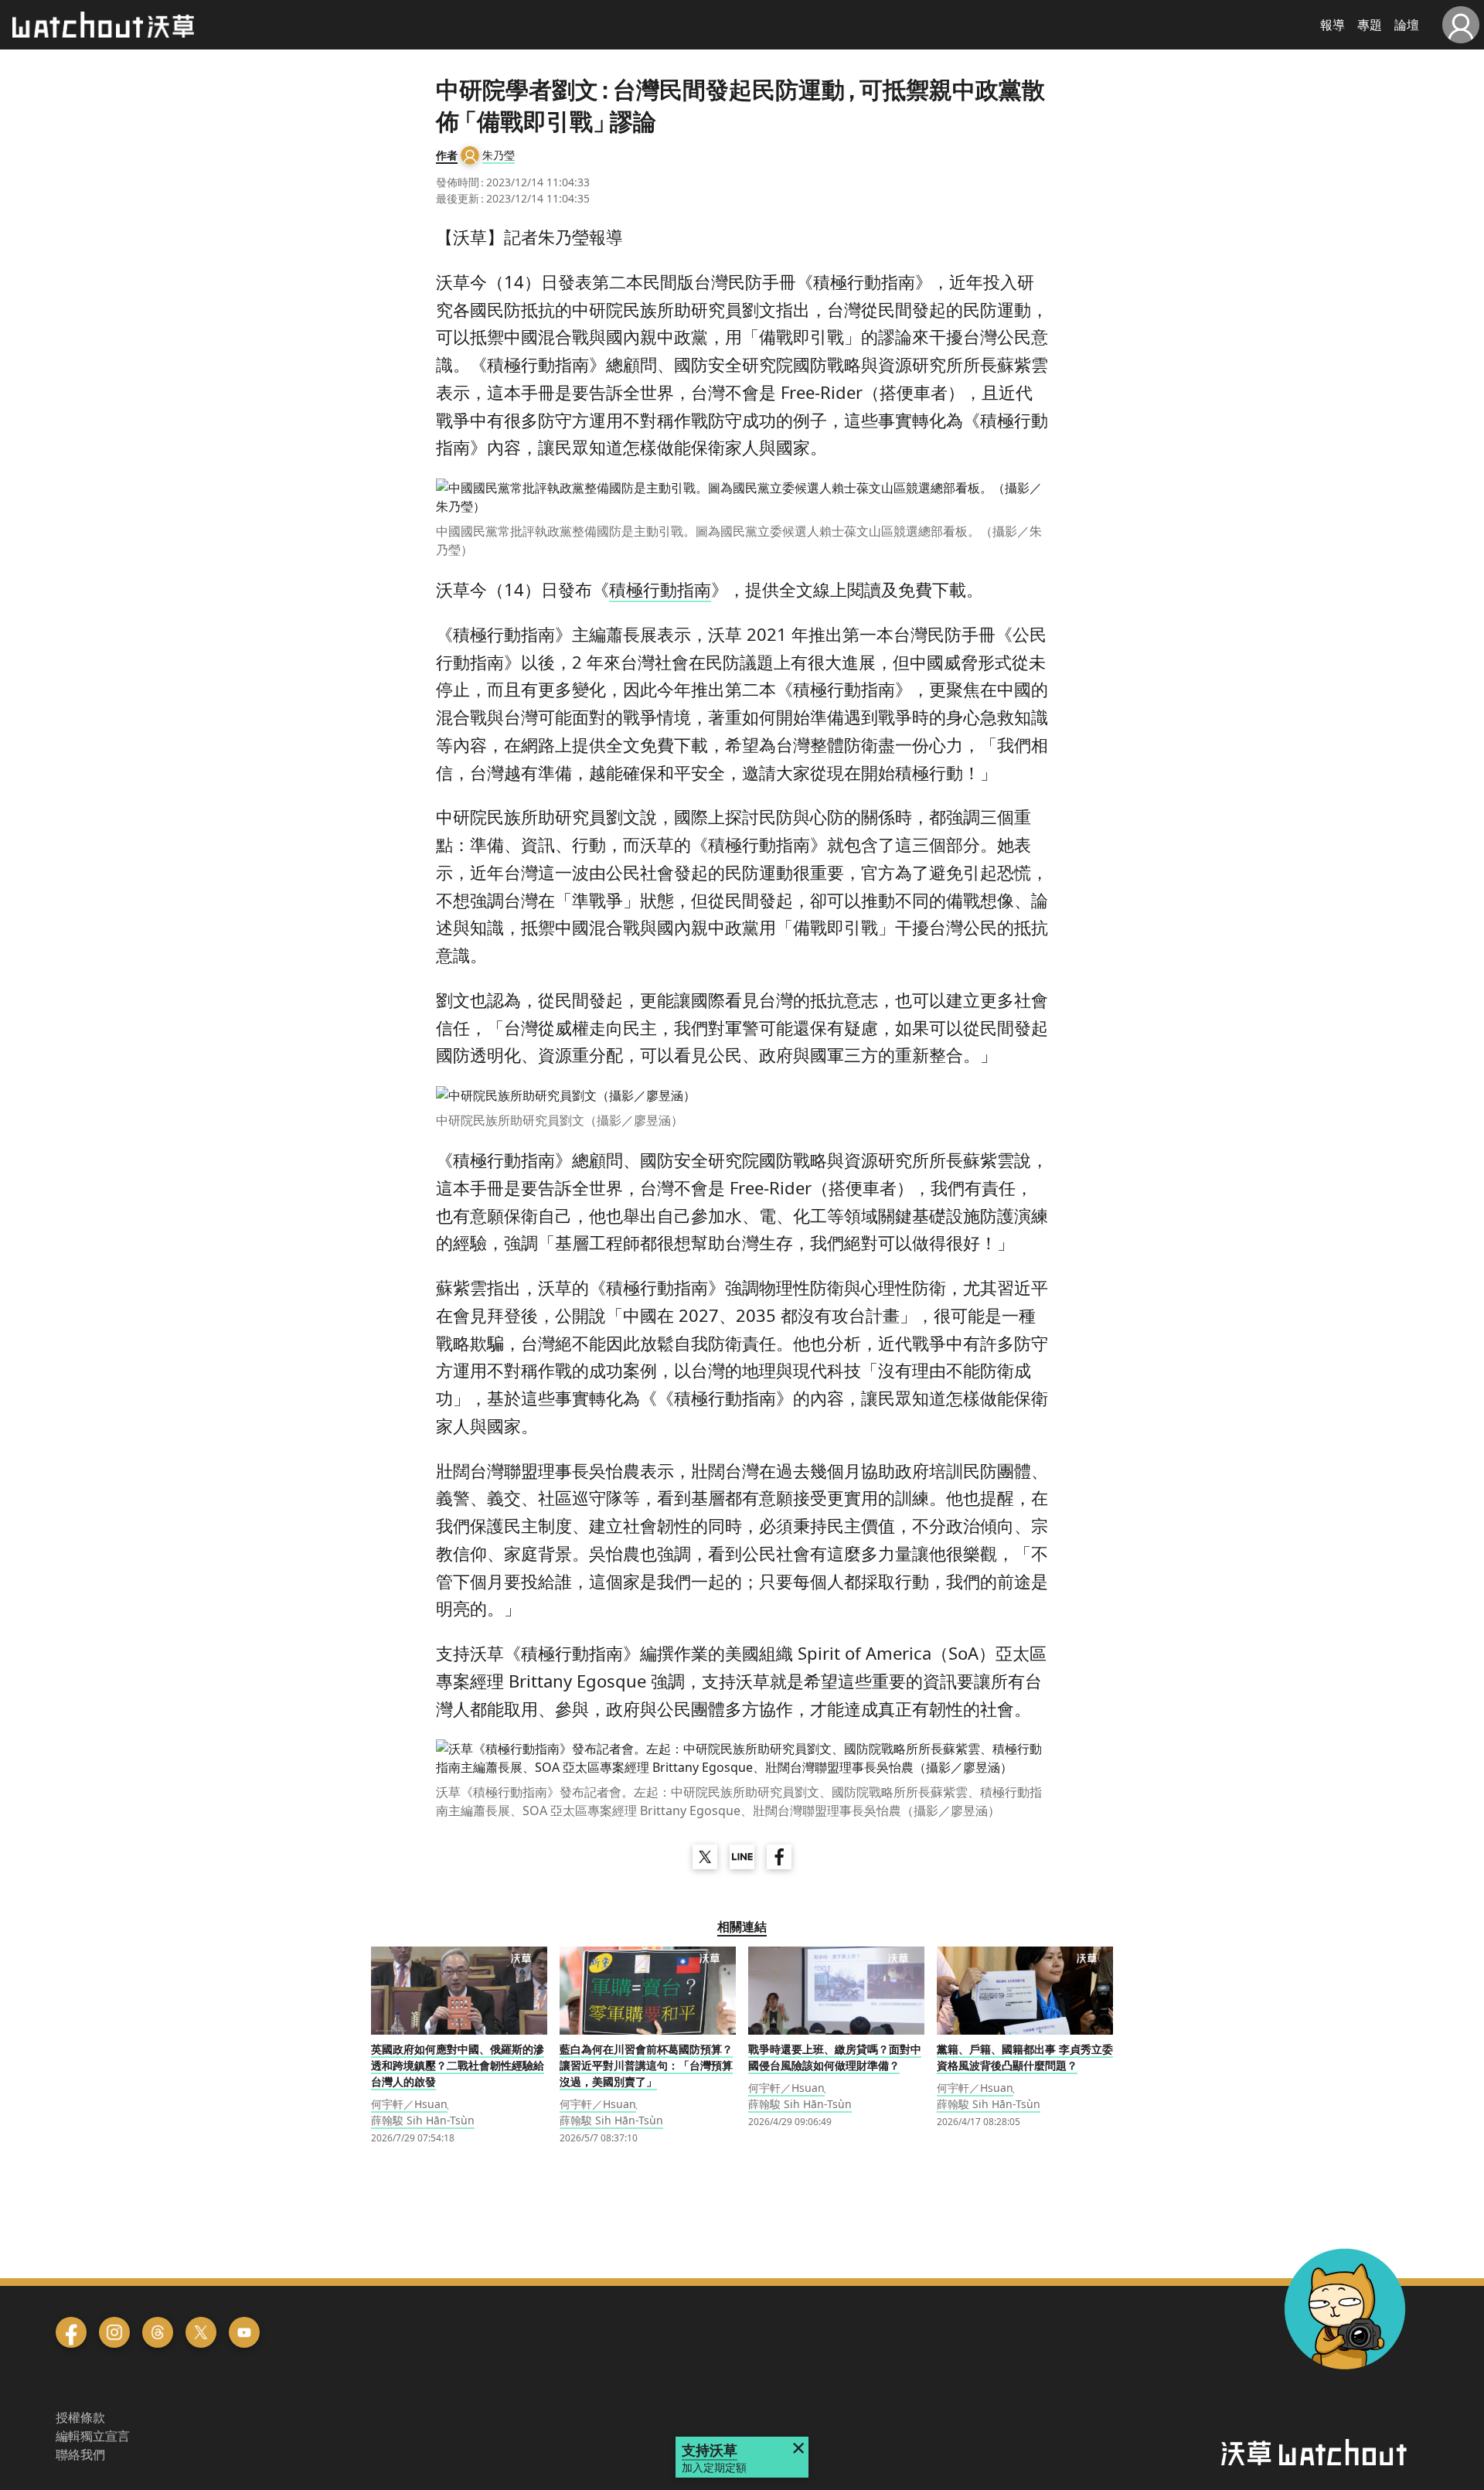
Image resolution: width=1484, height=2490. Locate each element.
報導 (1333, 25)
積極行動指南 (660, 589)
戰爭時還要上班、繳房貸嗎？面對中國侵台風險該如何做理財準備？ (835, 2057)
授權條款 (80, 2417)
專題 (1370, 25)
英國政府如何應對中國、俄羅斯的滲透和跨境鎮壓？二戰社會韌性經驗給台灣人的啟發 (458, 2065)
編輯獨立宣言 (93, 2436)
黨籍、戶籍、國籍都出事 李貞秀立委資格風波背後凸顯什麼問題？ (1025, 2057)
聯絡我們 (80, 2454)
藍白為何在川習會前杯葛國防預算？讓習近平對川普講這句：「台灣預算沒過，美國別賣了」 (646, 2065)
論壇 (1407, 25)
